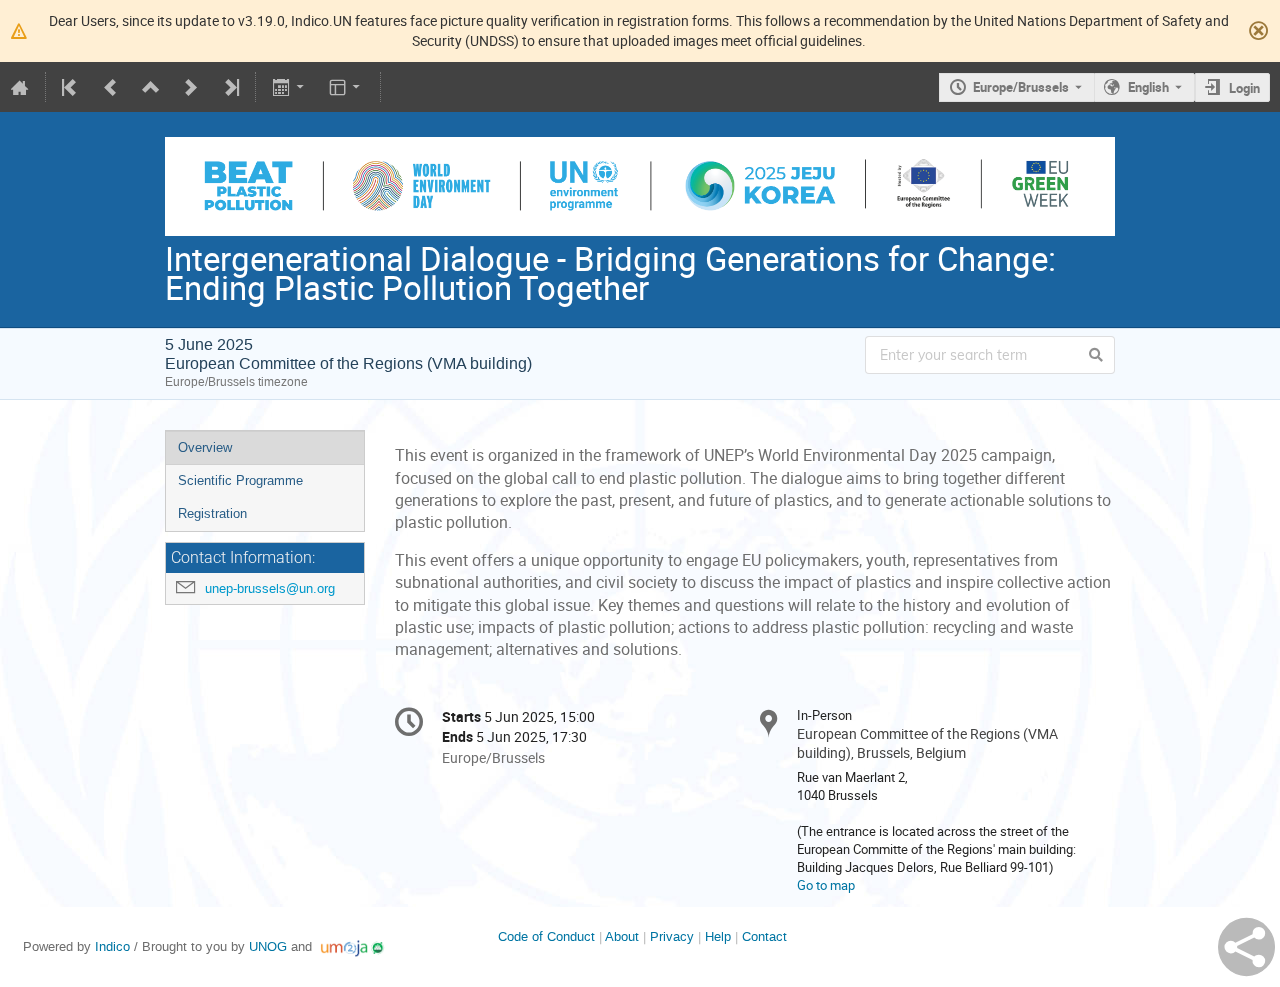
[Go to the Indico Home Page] (20, 87)
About (622, 936)
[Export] (289, 87)
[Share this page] (1246, 947)
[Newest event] (230, 87)
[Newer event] (191, 87)
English (1148, 87)
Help (718, 936)
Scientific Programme (240, 480)
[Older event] (111, 87)
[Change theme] (346, 87)
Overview (205, 447)
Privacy (672, 936)
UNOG (268, 946)
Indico (112, 946)
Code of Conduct (546, 936)
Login (1244, 88)
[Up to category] (151, 87)
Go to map (826, 885)
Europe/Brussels (1021, 87)
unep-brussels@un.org (270, 588)
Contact (764, 936)
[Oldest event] (71, 87)
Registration (212, 513)
